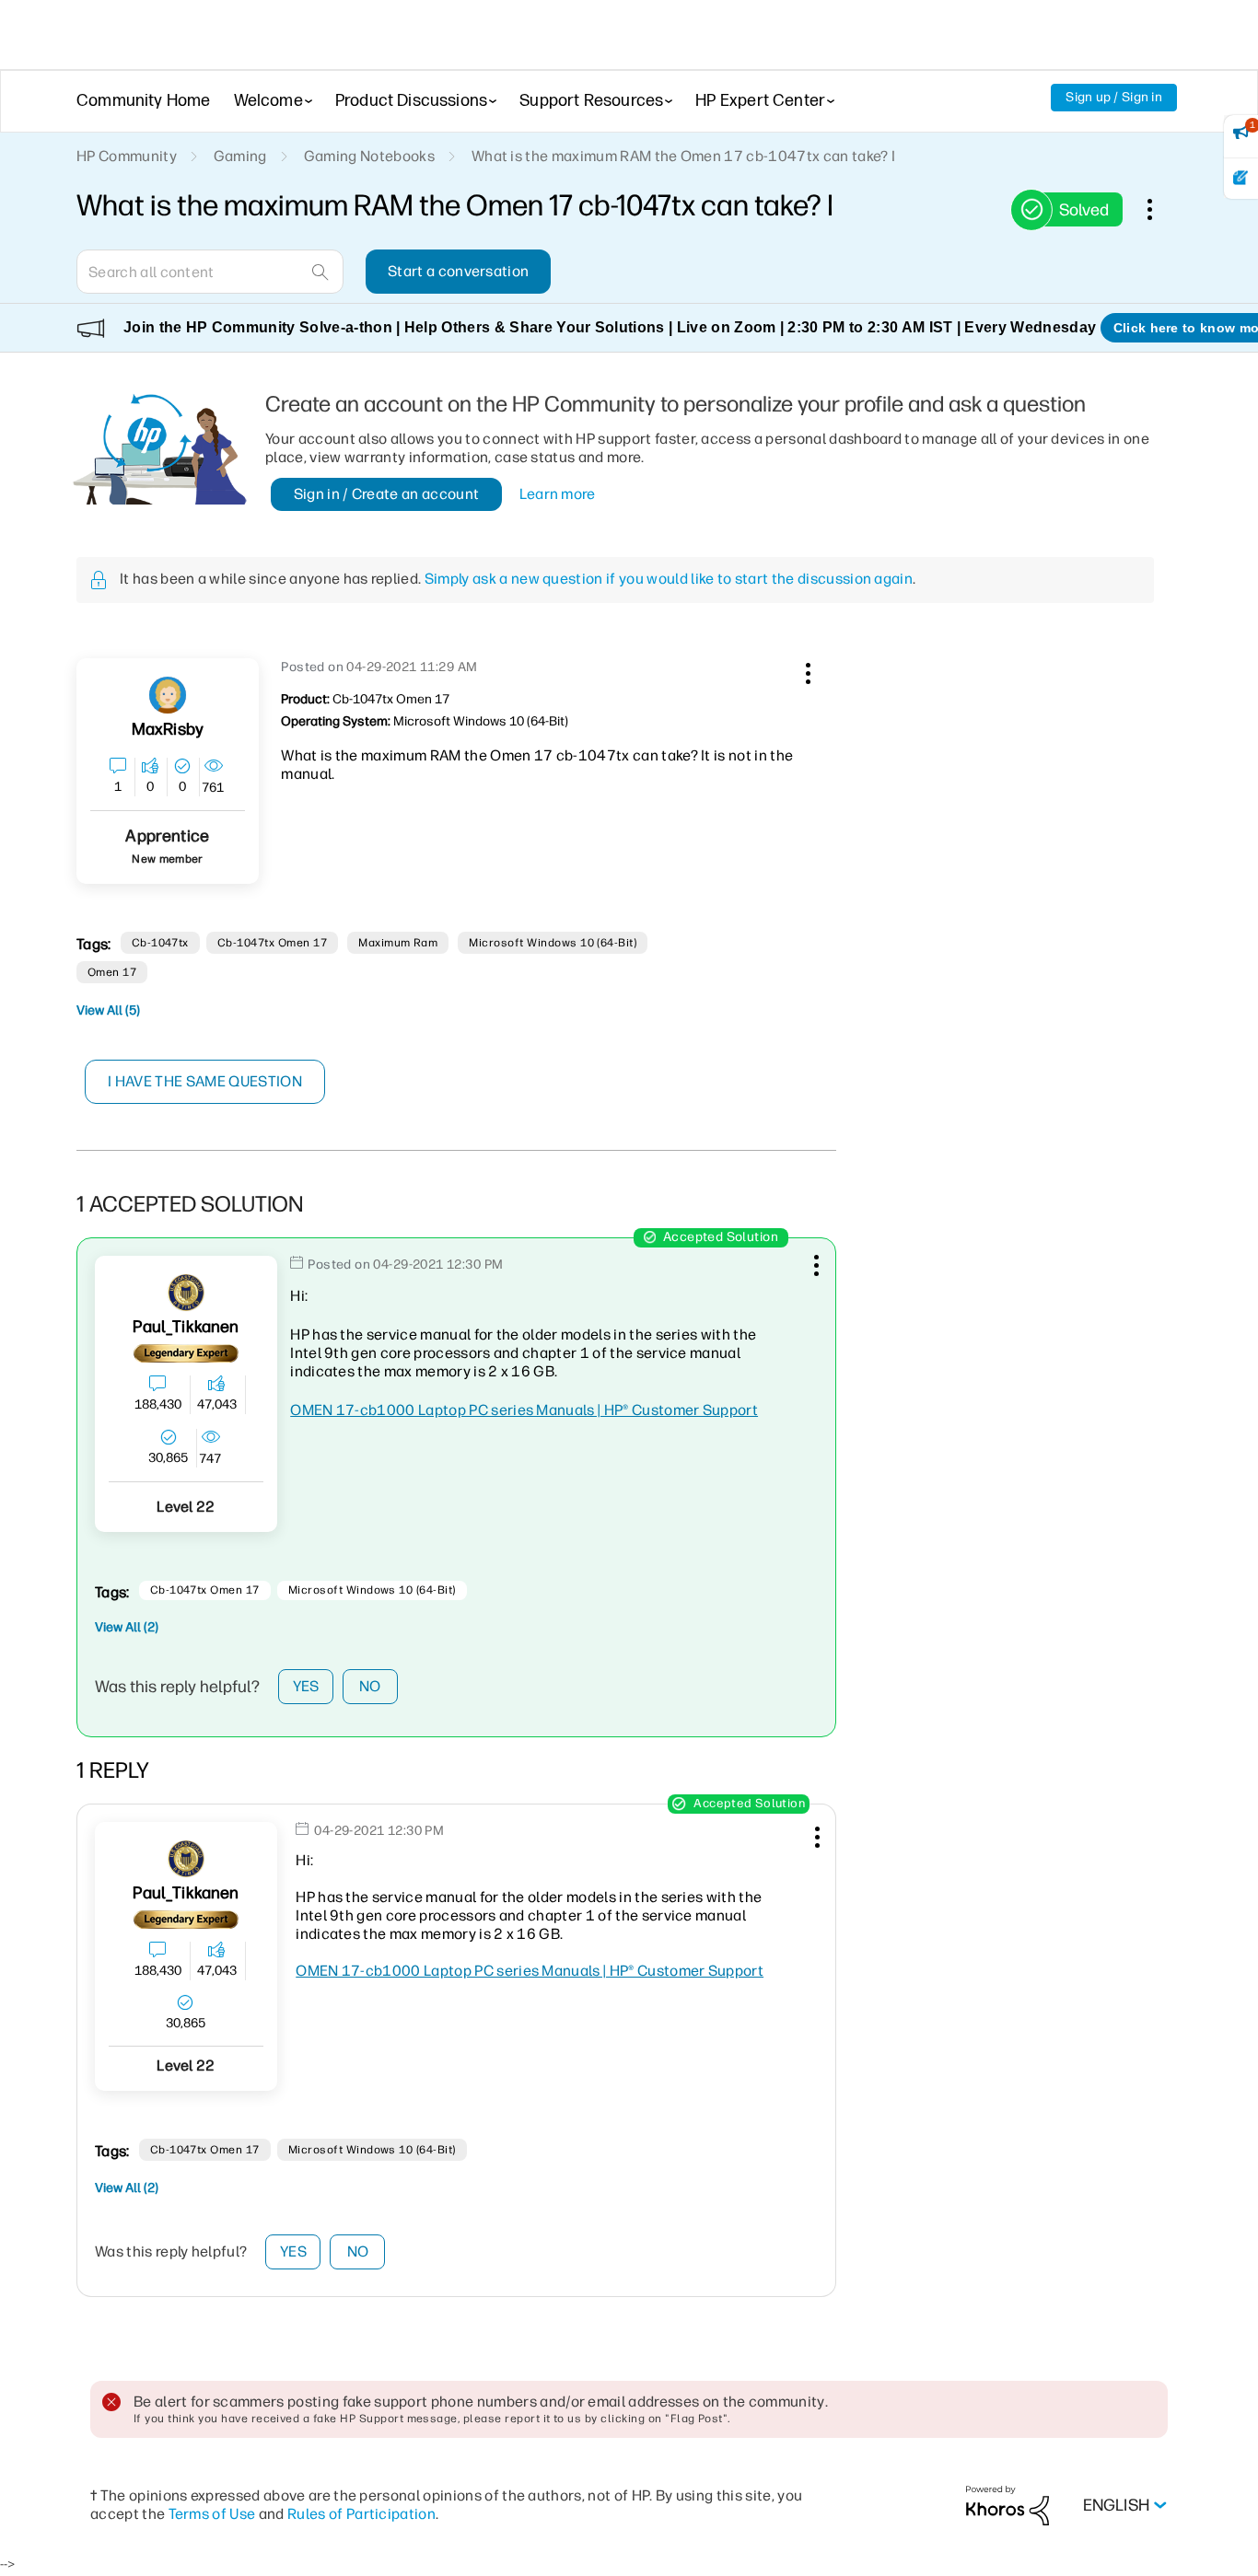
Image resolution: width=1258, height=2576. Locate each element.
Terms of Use (212, 2514)
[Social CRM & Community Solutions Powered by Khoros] (1008, 2505)
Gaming (240, 156)
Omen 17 (112, 972)
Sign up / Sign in (1114, 97)
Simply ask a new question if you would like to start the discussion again (669, 579)
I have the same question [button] (205, 1081)
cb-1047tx (160, 943)
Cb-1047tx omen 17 (272, 943)
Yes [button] (306, 1686)
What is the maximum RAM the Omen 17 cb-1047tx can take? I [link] (683, 156)
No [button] (370, 1686)
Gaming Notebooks (369, 156)
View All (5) (108, 1010)
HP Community (127, 156)
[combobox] (210, 272)
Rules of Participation (361, 2514)
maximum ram (398, 943)
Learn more (558, 494)
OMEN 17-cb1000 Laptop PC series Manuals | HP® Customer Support (524, 1410)
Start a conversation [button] (458, 271)
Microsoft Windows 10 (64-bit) (553, 943)
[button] (806, 670)
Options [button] (1159, 209)
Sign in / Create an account (387, 494)
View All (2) (127, 1627)
